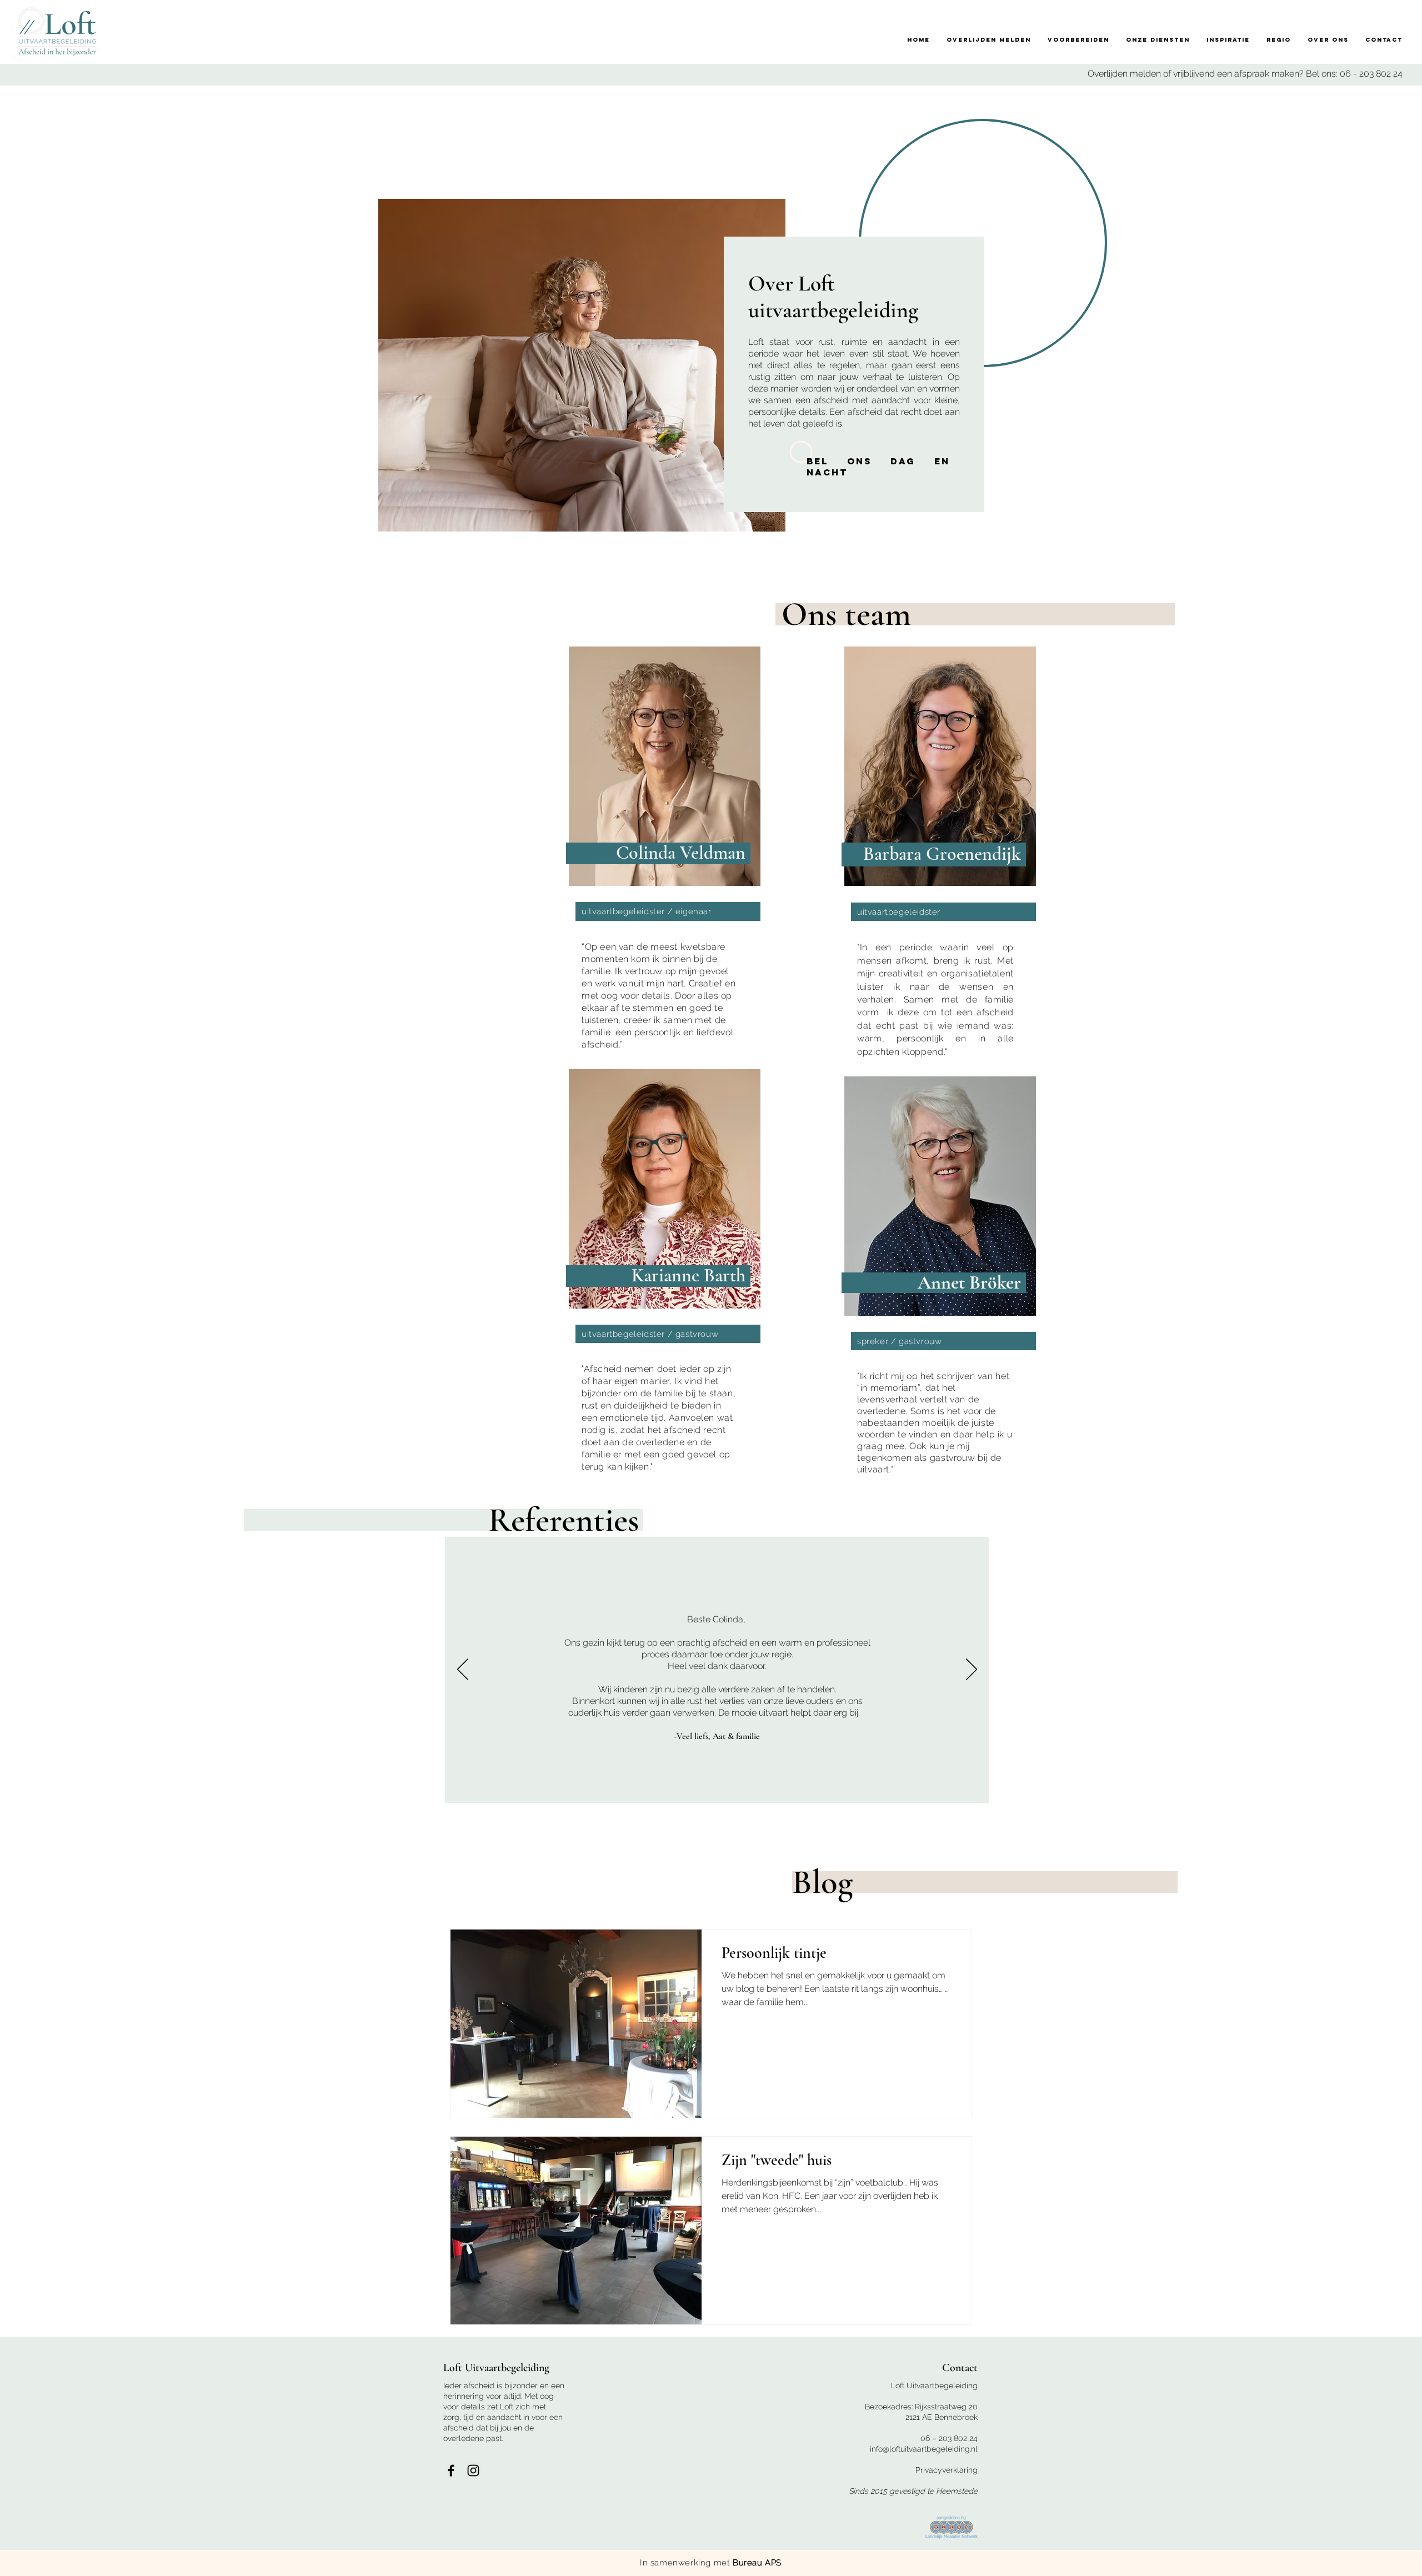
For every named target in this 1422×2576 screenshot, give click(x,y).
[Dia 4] (1047, 1788)
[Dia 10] (1137, 1788)
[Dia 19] (1272, 1788)
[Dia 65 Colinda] (27, 1788)
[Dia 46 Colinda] (312, 1788)
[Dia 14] (1197, 1788)
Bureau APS (757, 2563)
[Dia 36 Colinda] (462, 1788)
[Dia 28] (1407, 1788)
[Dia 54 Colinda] (192, 1788)
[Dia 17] (1242, 1788)
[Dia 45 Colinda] (327, 1788)
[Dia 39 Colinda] (417, 1788)
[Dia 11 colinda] (837, 1788)
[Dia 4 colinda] (942, 1788)
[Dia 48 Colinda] (282, 1788)
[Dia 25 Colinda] (627, 1788)
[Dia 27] (1392, 1788)
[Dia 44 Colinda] (342, 1788)
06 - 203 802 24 (1371, 74)
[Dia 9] (1122, 1788)
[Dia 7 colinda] (897, 1788)
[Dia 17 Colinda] (747, 1788)
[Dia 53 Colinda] (207, 1788)
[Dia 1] (1002, 1788)
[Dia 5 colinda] (927, 1788)
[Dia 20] (1287, 1788)
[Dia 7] (1092, 1788)
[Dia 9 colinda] (867, 1788)
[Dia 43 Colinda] (357, 1788)
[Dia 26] (1377, 1788)
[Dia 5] (1062, 1788)
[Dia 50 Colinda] (252, 1788)
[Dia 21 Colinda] (687, 1788)
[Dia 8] (1107, 1788)
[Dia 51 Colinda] (237, 1788)
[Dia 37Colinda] (447, 1788)
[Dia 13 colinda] (807, 1788)
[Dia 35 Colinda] (477, 1788)
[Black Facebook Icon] (451, 2470)
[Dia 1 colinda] (987, 1788)
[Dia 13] (1182, 1788)
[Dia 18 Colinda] (732, 1788)
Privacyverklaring (947, 2470)
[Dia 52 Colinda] (222, 1788)
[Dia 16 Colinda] (762, 1788)
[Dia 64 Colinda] (42, 1788)
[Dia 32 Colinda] (522, 1788)
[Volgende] (972, 1670)
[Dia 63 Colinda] (57, 1788)
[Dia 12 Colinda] (822, 1788)
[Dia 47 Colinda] (297, 1788)
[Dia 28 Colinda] (582, 1788)
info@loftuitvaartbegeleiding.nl (924, 2449)
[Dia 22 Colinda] (672, 1788)
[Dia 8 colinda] (882, 1788)
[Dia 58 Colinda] (132, 1788)
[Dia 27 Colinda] (597, 1788)
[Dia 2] (1017, 1788)
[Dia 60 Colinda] (102, 1788)
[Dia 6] (1077, 1788)
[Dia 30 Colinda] (552, 1788)
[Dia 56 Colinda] (162, 1788)
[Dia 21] (1302, 1788)
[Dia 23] (1332, 1788)
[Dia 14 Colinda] (792, 1788)
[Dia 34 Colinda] (492, 1788)
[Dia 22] (1317, 1788)
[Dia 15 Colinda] (777, 1788)
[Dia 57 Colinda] (147, 1788)
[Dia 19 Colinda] (717, 1788)
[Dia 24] (1347, 1788)
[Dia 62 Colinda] (72, 1788)
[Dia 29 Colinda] (567, 1788)
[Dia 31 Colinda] (537, 1788)
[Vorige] (463, 1670)
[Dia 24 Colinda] (642, 1788)
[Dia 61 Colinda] (87, 1788)
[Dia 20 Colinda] (702, 1788)
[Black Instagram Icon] (473, 2470)
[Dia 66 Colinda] (12, 1788)
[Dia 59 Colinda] (117, 1788)
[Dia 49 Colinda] (267, 1788)
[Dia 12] (1167, 1788)
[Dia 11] (1152, 1788)
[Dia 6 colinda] (912, 1788)
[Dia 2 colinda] (972, 1788)
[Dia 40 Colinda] (402, 1788)
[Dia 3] (1032, 1788)
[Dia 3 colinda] (957, 1788)
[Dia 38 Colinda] (432, 1788)
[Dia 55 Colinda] (177, 1788)
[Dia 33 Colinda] (507, 1788)
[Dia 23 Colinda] (657, 1788)
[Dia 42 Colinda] (372, 1788)
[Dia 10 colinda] (852, 1788)
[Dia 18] (1257, 1788)
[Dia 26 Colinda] (612, 1788)
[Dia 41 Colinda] (387, 1788)
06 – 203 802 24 (949, 2438)
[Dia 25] (1362, 1788)
